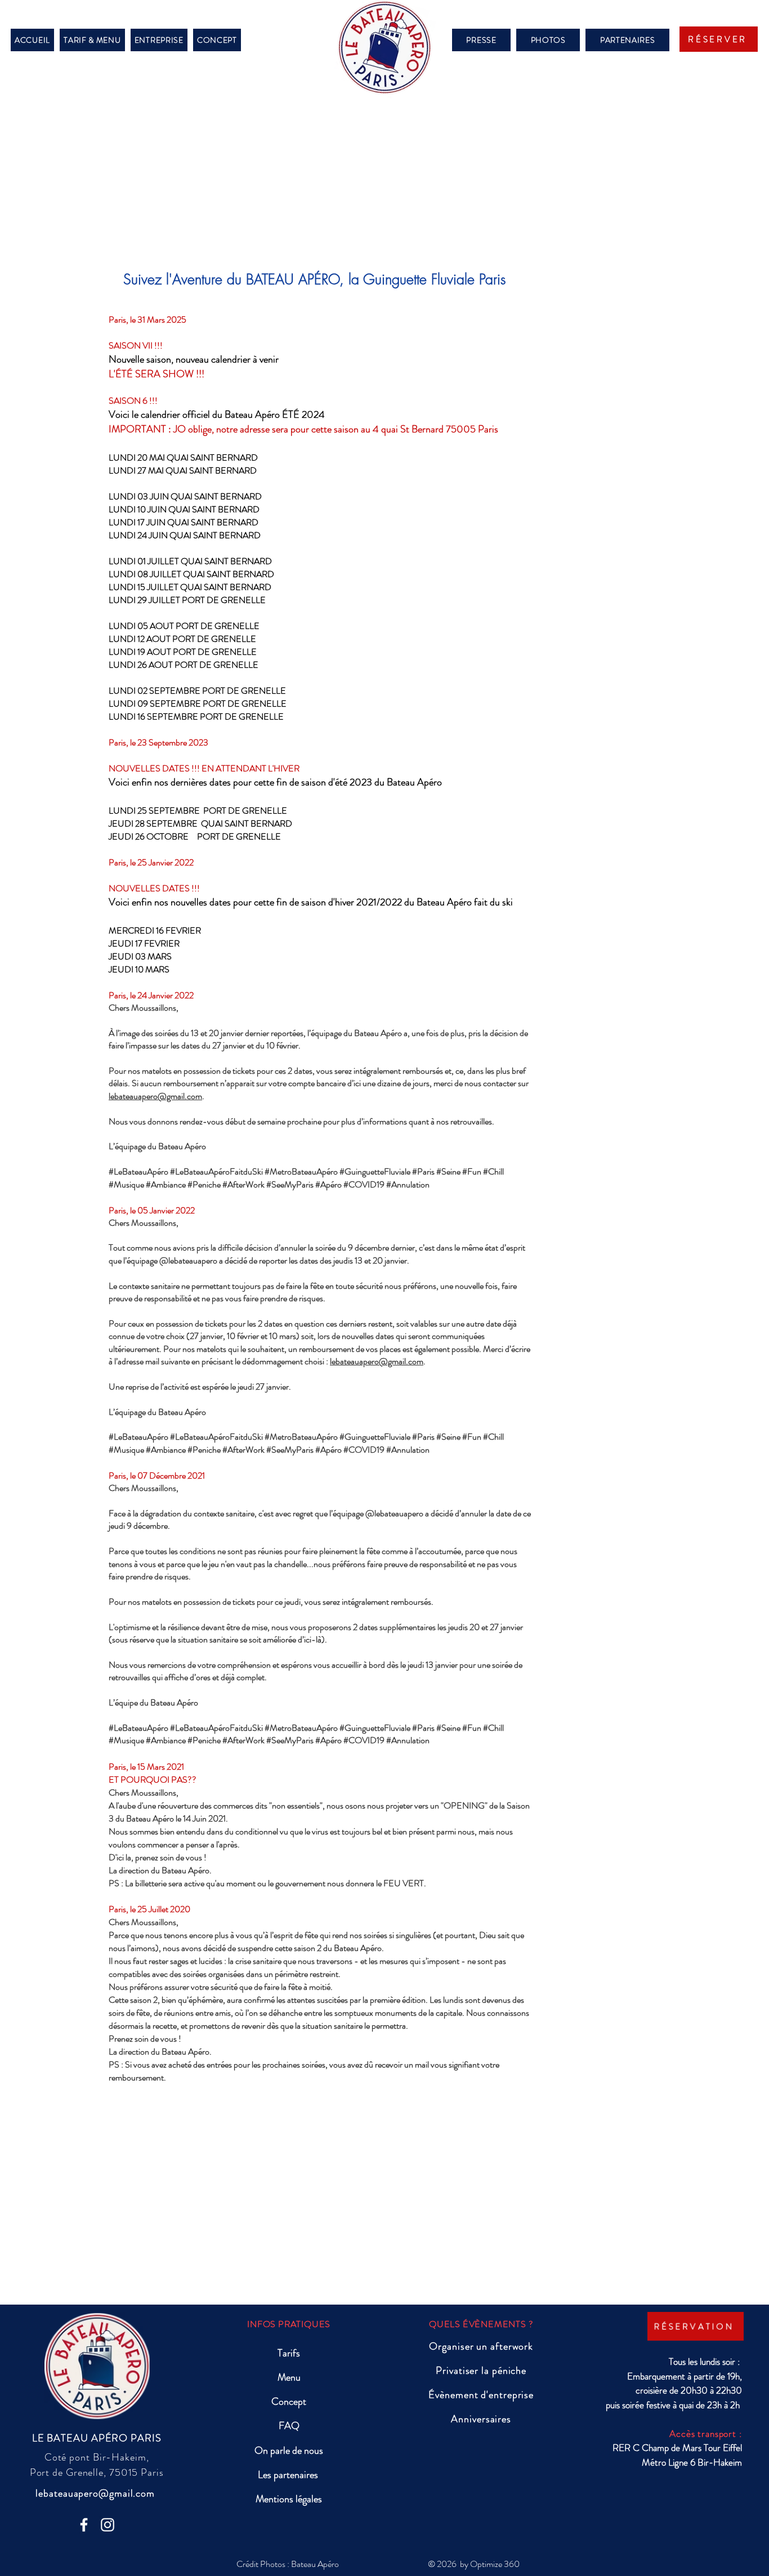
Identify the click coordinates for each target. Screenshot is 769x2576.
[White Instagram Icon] (108, 2525)
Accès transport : (705, 2434)
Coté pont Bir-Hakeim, (97, 2457)
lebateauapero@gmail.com (155, 1096)
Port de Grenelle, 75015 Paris (97, 2472)
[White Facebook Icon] (84, 2525)
